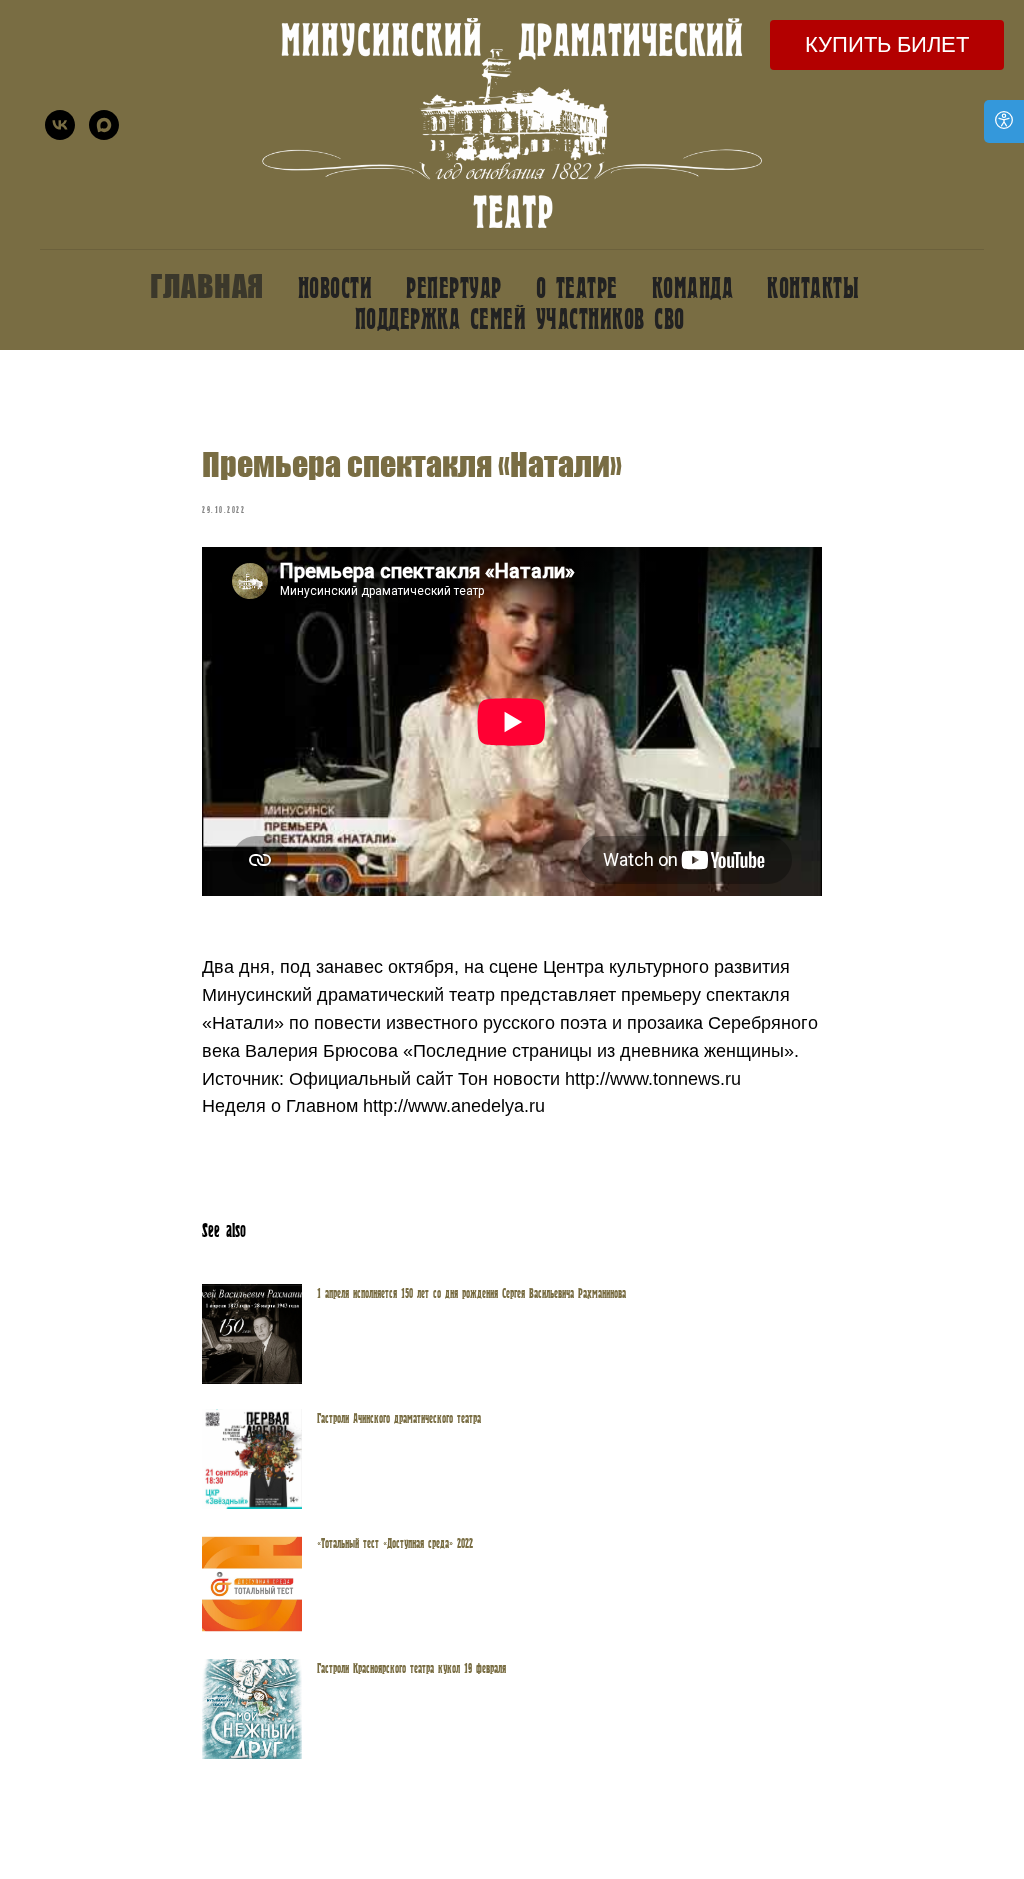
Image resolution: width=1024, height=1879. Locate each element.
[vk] (60, 125)
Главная (207, 286)
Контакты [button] (813, 286)
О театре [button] (577, 286)
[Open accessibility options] (1004, 121)
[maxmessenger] (104, 125)
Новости (335, 286)
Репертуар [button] (454, 286)
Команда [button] (693, 286)
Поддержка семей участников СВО (520, 317)
